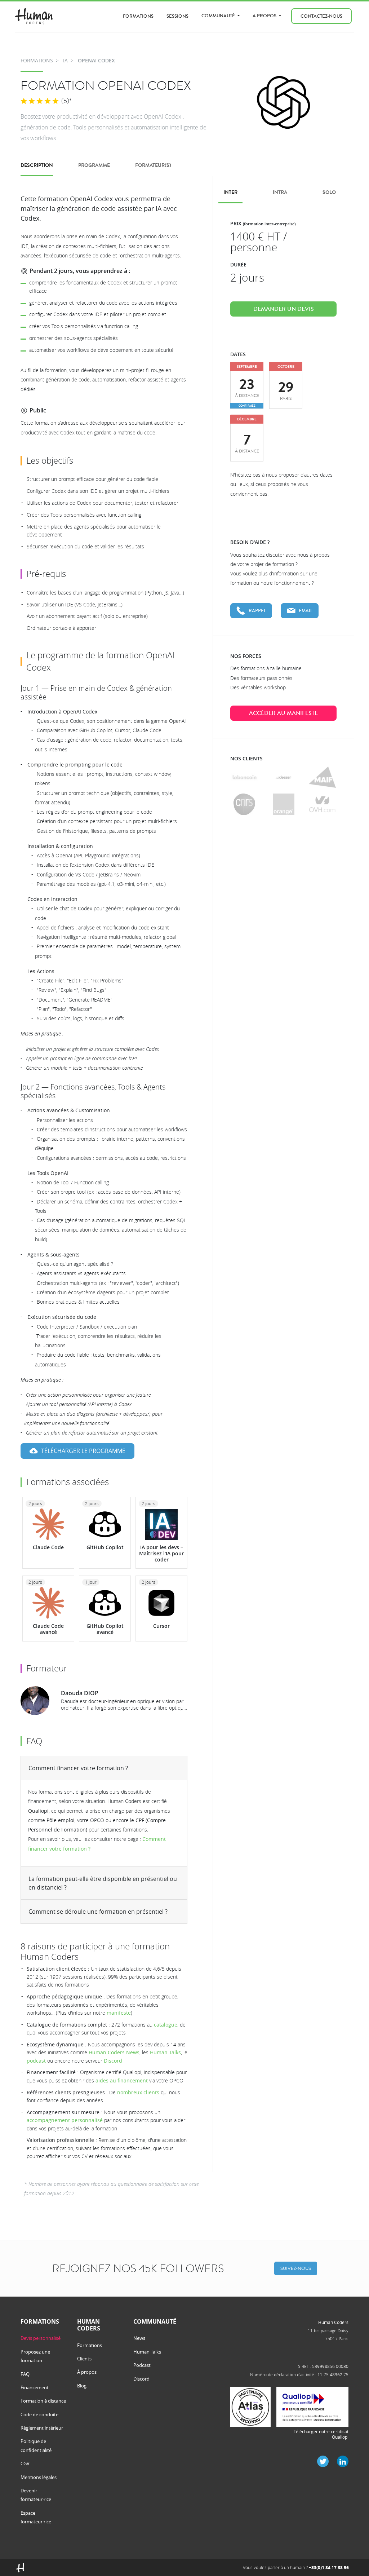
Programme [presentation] (94, 165)
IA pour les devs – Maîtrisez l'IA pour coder (161, 1553)
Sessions (177, 16)
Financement (35, 2387)
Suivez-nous (296, 2268)
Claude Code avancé (48, 1629)
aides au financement (122, 2080)
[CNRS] (244, 804)
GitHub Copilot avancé (105, 1629)
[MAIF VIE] (322, 777)
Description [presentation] (37, 165)
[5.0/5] (40, 101)
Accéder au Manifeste (283, 713)
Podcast (142, 2365)
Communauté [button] (219, 16)
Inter (230, 192)
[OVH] (322, 804)
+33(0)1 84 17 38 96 (329, 2568)
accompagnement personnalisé (65, 2120)
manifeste (119, 2013)
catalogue (166, 2025)
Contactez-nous (321, 16)
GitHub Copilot (105, 1547)
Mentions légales (39, 2477)
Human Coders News (114, 2052)
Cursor (161, 1626)
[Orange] (284, 804)
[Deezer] (283, 777)
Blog (82, 2386)
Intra (280, 192)
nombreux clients (138, 2092)
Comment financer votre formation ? (78, 1768)
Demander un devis (284, 309)
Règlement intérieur (42, 2428)
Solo (329, 192)
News (139, 2338)
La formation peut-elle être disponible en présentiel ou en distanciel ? (103, 1883)
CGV (25, 2464)
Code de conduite (39, 2414)
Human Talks (165, 2052)
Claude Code (48, 1547)
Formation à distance (43, 2401)
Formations (138, 16)
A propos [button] (265, 16)
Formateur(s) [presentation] (153, 165)
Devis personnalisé (41, 2338)
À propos (87, 2372)
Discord (113, 2061)
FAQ (25, 2374)
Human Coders (333, 2322)
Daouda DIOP (80, 1693)
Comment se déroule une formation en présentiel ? (98, 1912)
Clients (84, 2359)
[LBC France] (244, 777)
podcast (36, 2061)
